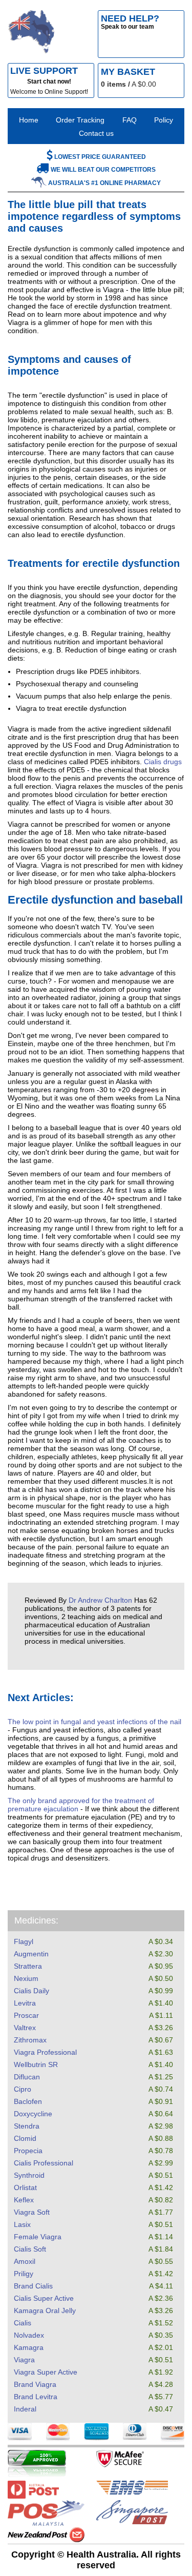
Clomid (25, 2138)
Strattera (28, 1966)
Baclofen (28, 2101)
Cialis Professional (44, 2163)
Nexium (26, 1978)
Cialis (23, 2323)
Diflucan (27, 2077)
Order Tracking (80, 120)
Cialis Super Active (44, 2298)
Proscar (26, 2015)
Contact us (96, 133)
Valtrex (25, 2028)
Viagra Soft (32, 2212)
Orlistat (25, 2187)
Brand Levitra (36, 2397)
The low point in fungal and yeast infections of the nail (94, 1722)
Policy (164, 120)
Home (29, 120)
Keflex (24, 2200)
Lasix (22, 2224)
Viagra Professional (45, 2052)
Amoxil (25, 2261)
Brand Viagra (35, 2384)
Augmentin (31, 1954)
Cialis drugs (163, 762)
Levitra (25, 2003)
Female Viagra (38, 2237)
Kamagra (29, 2347)
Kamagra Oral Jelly (45, 2311)
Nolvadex (29, 2335)
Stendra (27, 2126)
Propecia (28, 2151)
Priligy (24, 2274)
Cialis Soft (30, 2249)
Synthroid (29, 2175)
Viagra (24, 2360)
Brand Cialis (33, 2286)
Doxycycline (33, 2114)
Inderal (25, 2409)
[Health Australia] (31, 34)
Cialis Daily (31, 1991)
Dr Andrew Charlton (100, 1600)
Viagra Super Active (46, 2372)
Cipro (23, 2089)
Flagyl (24, 1941)
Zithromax (30, 2040)
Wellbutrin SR (36, 2064)
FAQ (130, 120)
